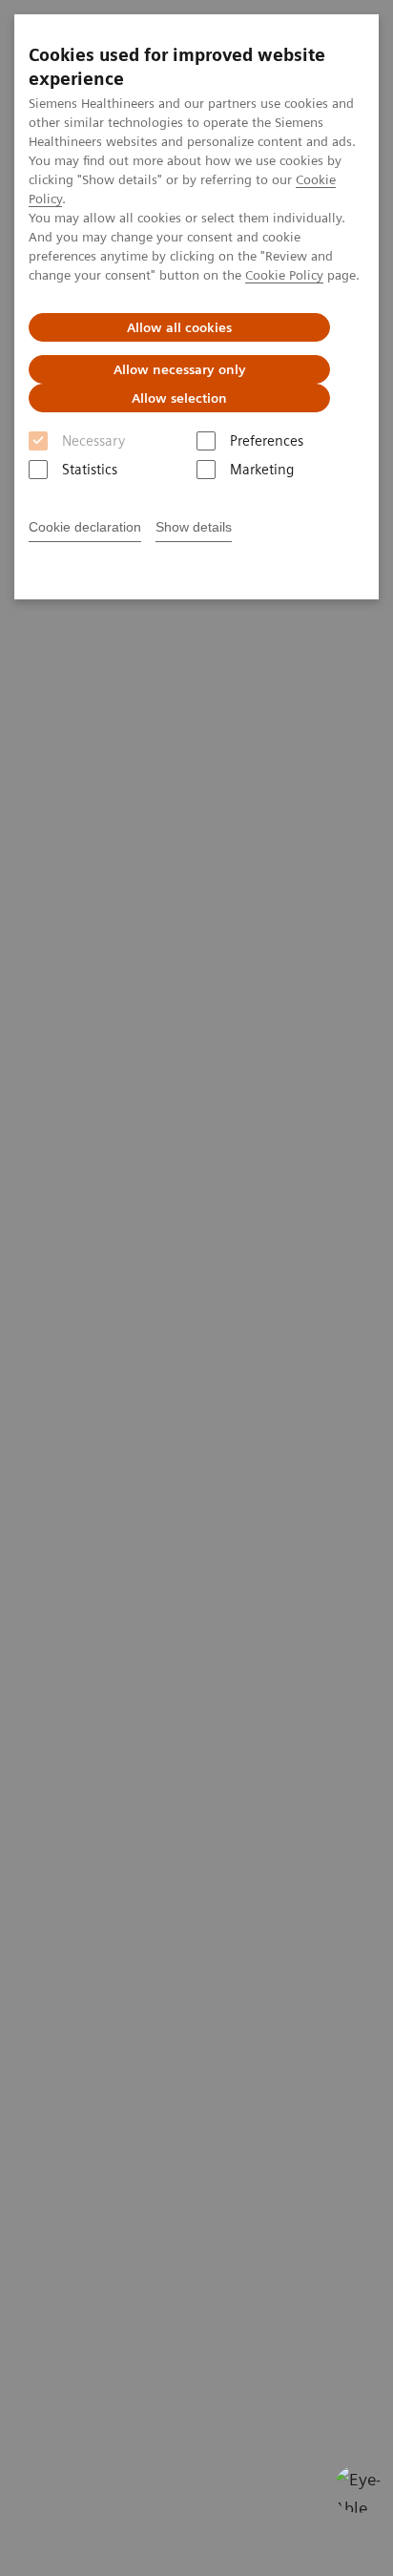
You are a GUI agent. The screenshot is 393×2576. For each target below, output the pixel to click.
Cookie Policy (284, 275)
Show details (194, 527)
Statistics (90, 470)
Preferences (267, 441)
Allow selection (179, 398)
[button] (358, 2489)
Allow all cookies (179, 327)
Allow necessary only (180, 369)
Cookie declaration (85, 527)
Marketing (262, 470)
